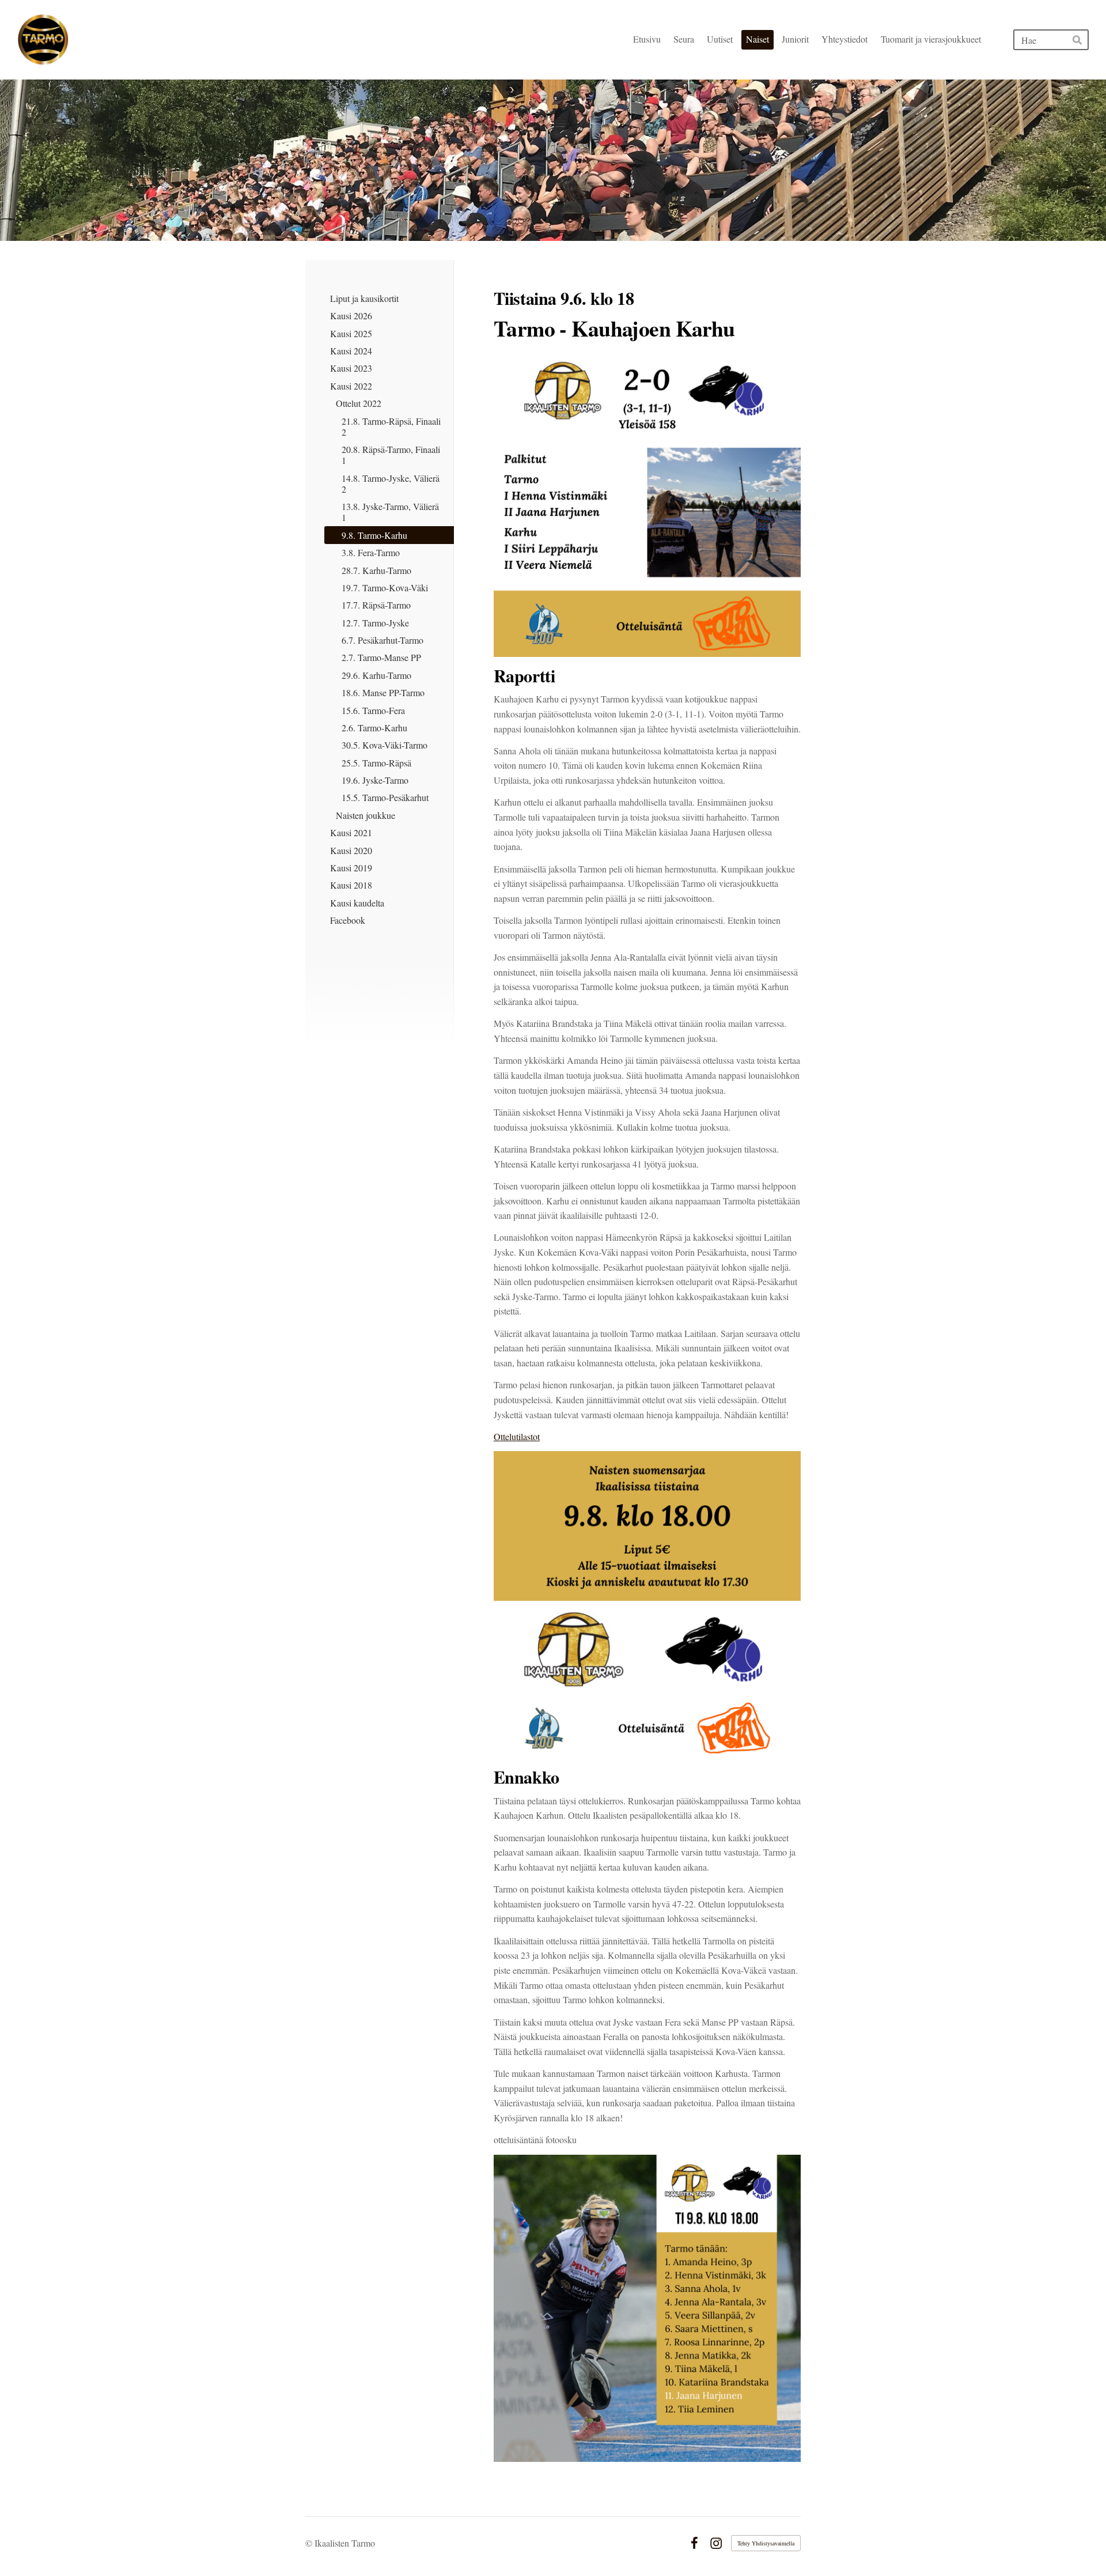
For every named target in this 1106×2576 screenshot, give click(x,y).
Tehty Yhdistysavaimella (766, 2543)
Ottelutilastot (517, 1436)
